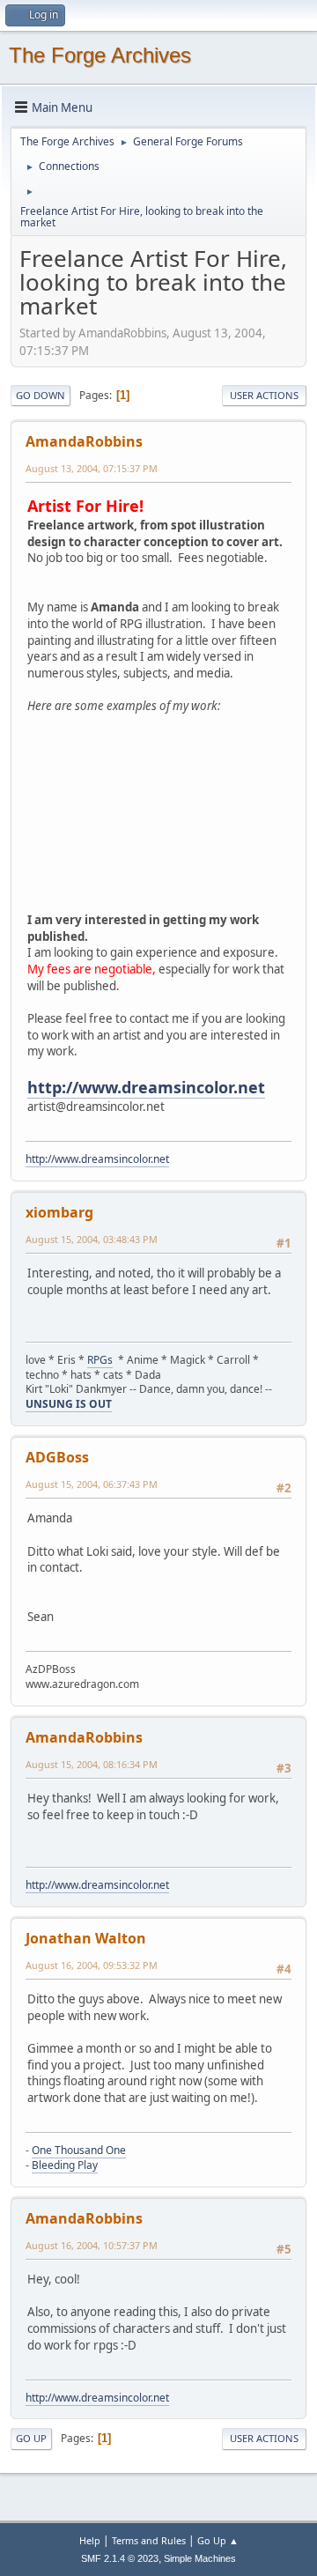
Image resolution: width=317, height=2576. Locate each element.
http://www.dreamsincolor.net (146, 1087)
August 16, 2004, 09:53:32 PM (92, 1965)
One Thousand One (79, 2150)
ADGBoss (57, 1457)
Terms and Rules (149, 2540)
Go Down (41, 395)
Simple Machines (200, 2558)
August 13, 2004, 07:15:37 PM (92, 468)
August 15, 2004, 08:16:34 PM (92, 1764)
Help (90, 2540)
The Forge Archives (100, 55)
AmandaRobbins (84, 441)
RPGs (100, 1360)
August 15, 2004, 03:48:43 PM (92, 1239)
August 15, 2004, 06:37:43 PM (92, 1484)
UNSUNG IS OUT (69, 1404)
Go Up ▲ (218, 2540)
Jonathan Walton (86, 1938)
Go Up (31, 2438)
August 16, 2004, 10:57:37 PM (92, 2245)
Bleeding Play (65, 2165)
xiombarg (59, 1212)
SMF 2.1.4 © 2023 (120, 2558)
